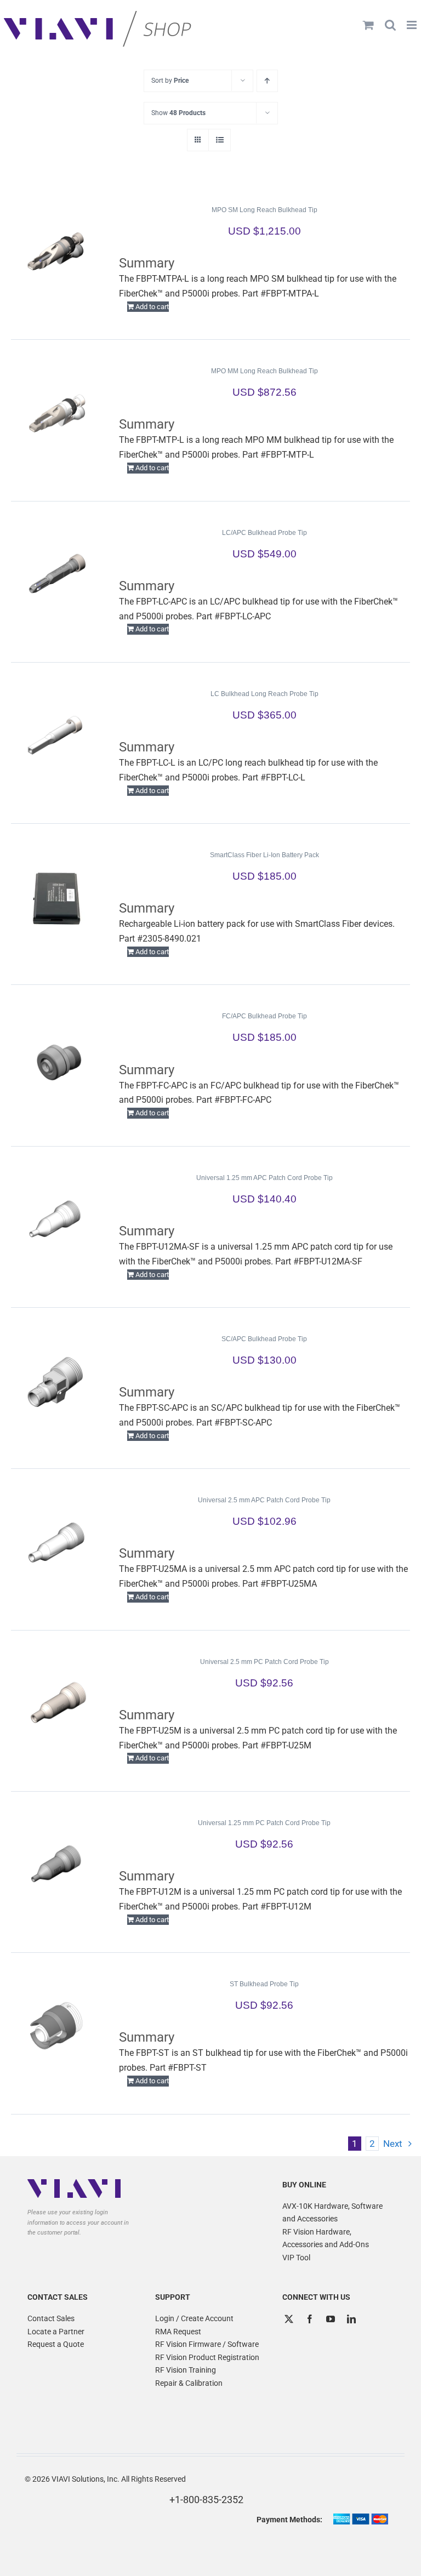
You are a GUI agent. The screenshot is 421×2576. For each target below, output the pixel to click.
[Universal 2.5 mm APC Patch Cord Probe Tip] (57, 1543)
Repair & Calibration (189, 2383)
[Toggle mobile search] (390, 25)
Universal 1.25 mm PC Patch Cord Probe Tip (264, 1823)
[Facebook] (310, 2319)
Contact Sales (51, 2318)
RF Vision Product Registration (207, 2357)
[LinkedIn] (351, 2319)
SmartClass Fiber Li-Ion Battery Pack (264, 855)
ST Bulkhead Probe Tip (264, 1984)
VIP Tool (296, 2258)
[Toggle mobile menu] (413, 25)
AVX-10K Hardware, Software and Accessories (332, 2213)
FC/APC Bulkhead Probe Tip (264, 1016)
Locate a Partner (56, 2332)
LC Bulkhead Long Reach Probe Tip (264, 694)
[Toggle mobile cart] (368, 25)
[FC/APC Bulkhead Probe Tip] (57, 1059)
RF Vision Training (186, 2370)
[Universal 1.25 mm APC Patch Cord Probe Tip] (57, 1221)
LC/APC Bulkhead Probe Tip (264, 533)
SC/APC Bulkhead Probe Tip (264, 1339)
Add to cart (152, 307)
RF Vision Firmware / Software (207, 2344)
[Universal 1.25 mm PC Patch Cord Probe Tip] (57, 1866)
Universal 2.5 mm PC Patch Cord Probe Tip (264, 1662)
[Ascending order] (267, 81)
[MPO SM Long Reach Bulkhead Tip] (57, 253)
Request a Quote (56, 2344)
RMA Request (178, 2332)
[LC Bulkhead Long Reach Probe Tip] (57, 737)
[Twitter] (289, 2319)
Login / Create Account (194, 2318)
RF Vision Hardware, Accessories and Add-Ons (326, 2238)
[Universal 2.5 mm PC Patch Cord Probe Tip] (57, 1705)
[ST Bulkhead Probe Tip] (57, 2027)
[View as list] (220, 140)
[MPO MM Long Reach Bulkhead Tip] (57, 414)
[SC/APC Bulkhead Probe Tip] (57, 1382)
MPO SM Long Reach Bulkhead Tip (264, 210)
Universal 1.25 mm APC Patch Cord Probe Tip (264, 1178)
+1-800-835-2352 (206, 2500)
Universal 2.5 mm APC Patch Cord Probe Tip (264, 1500)
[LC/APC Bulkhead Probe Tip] (57, 575)
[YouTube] (331, 2319)
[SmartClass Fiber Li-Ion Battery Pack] (57, 898)
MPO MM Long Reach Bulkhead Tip (264, 371)
